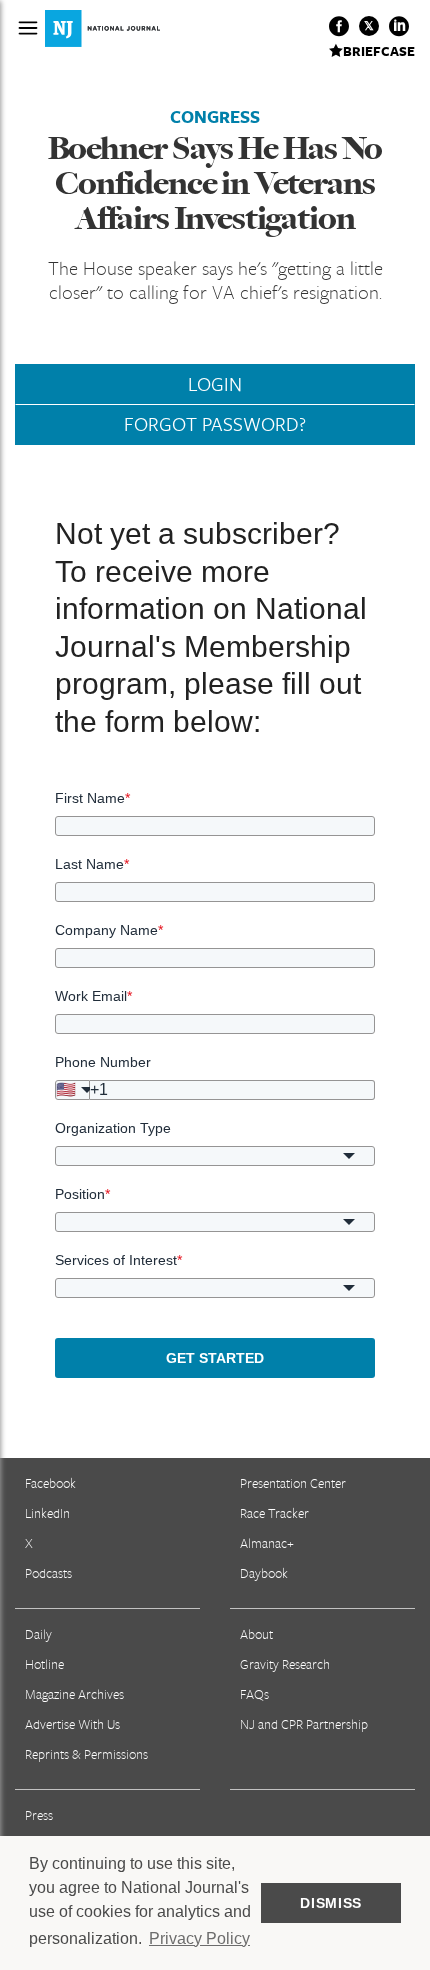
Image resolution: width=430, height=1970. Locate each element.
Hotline (44, 1664)
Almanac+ (267, 1543)
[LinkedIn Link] (399, 26)
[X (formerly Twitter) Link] (369, 26)
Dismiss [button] (331, 1903)
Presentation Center (293, 1483)
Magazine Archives (74, 1694)
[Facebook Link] (339, 26)
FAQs (254, 1694)
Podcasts (48, 1573)
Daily (38, 1634)
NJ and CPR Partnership (304, 1724)
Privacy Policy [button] (199, 1938)
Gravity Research (285, 1664)
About (256, 1634)
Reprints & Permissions (86, 1754)
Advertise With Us (72, 1724)
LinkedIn (47, 1513)
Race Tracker (274, 1513)
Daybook (264, 1573)
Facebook (50, 1483)
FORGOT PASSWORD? (215, 424)
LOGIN (215, 384)
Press (39, 1815)
